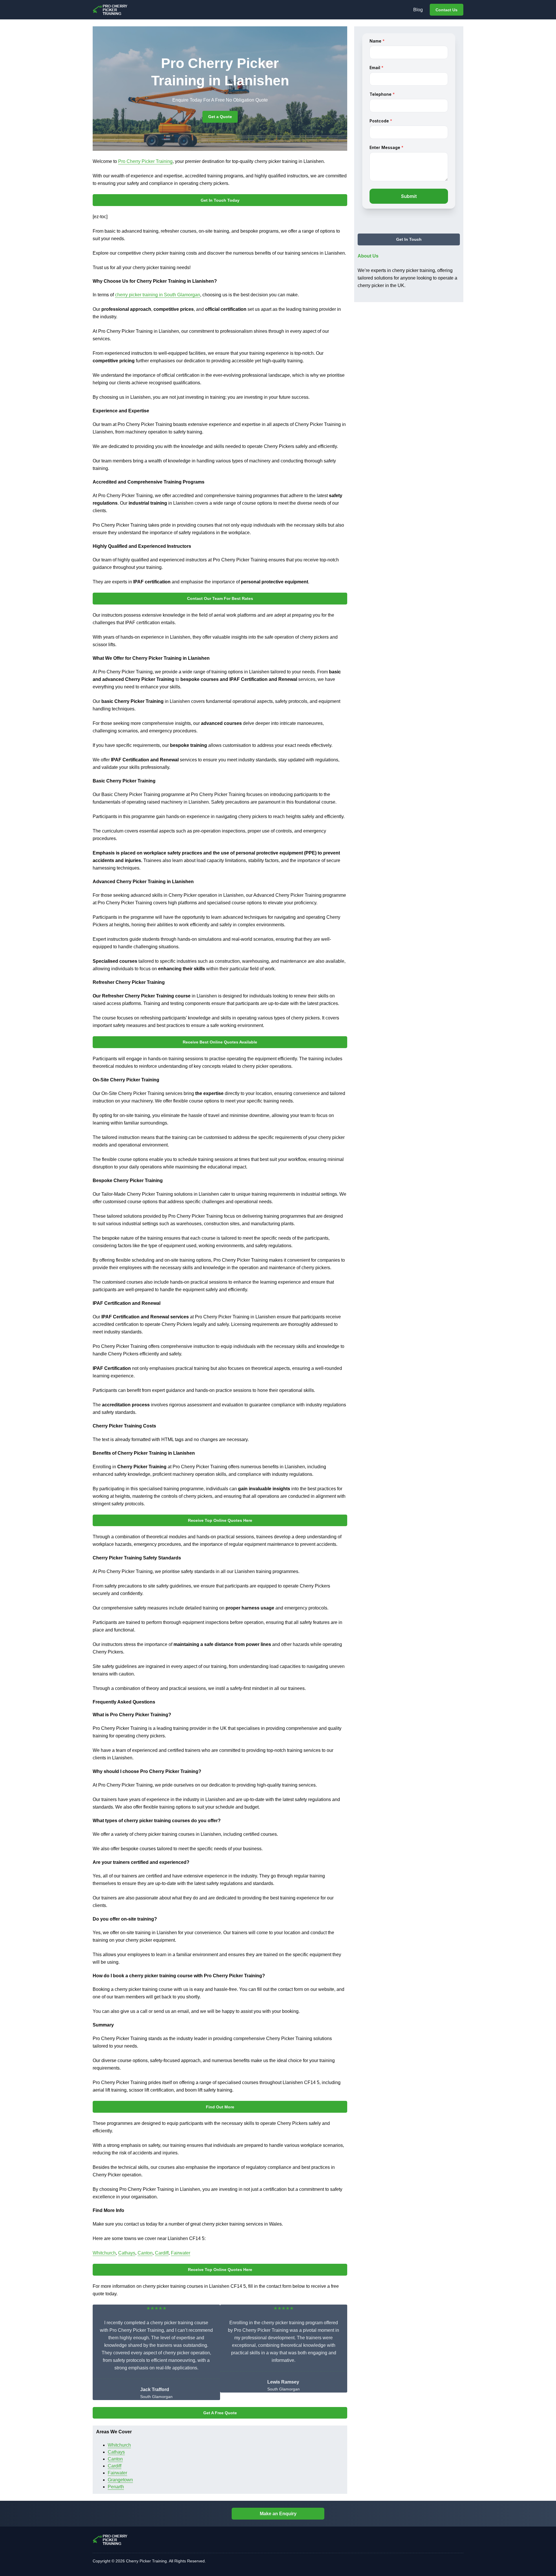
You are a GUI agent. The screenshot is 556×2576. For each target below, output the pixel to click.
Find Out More (220, 2107)
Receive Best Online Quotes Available (220, 1042)
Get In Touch (409, 240)
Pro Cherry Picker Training (145, 161)
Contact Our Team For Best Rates (220, 598)
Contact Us (447, 10)
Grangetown (120, 2480)
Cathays (127, 2253)
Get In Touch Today (220, 200)
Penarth (116, 2487)
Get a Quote (220, 117)
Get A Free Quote (220, 2413)
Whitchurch (104, 2253)
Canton (145, 2253)
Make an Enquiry (278, 2514)
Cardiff (162, 2253)
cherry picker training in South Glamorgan (158, 295)
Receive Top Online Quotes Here (220, 1520)
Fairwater (181, 2253)
